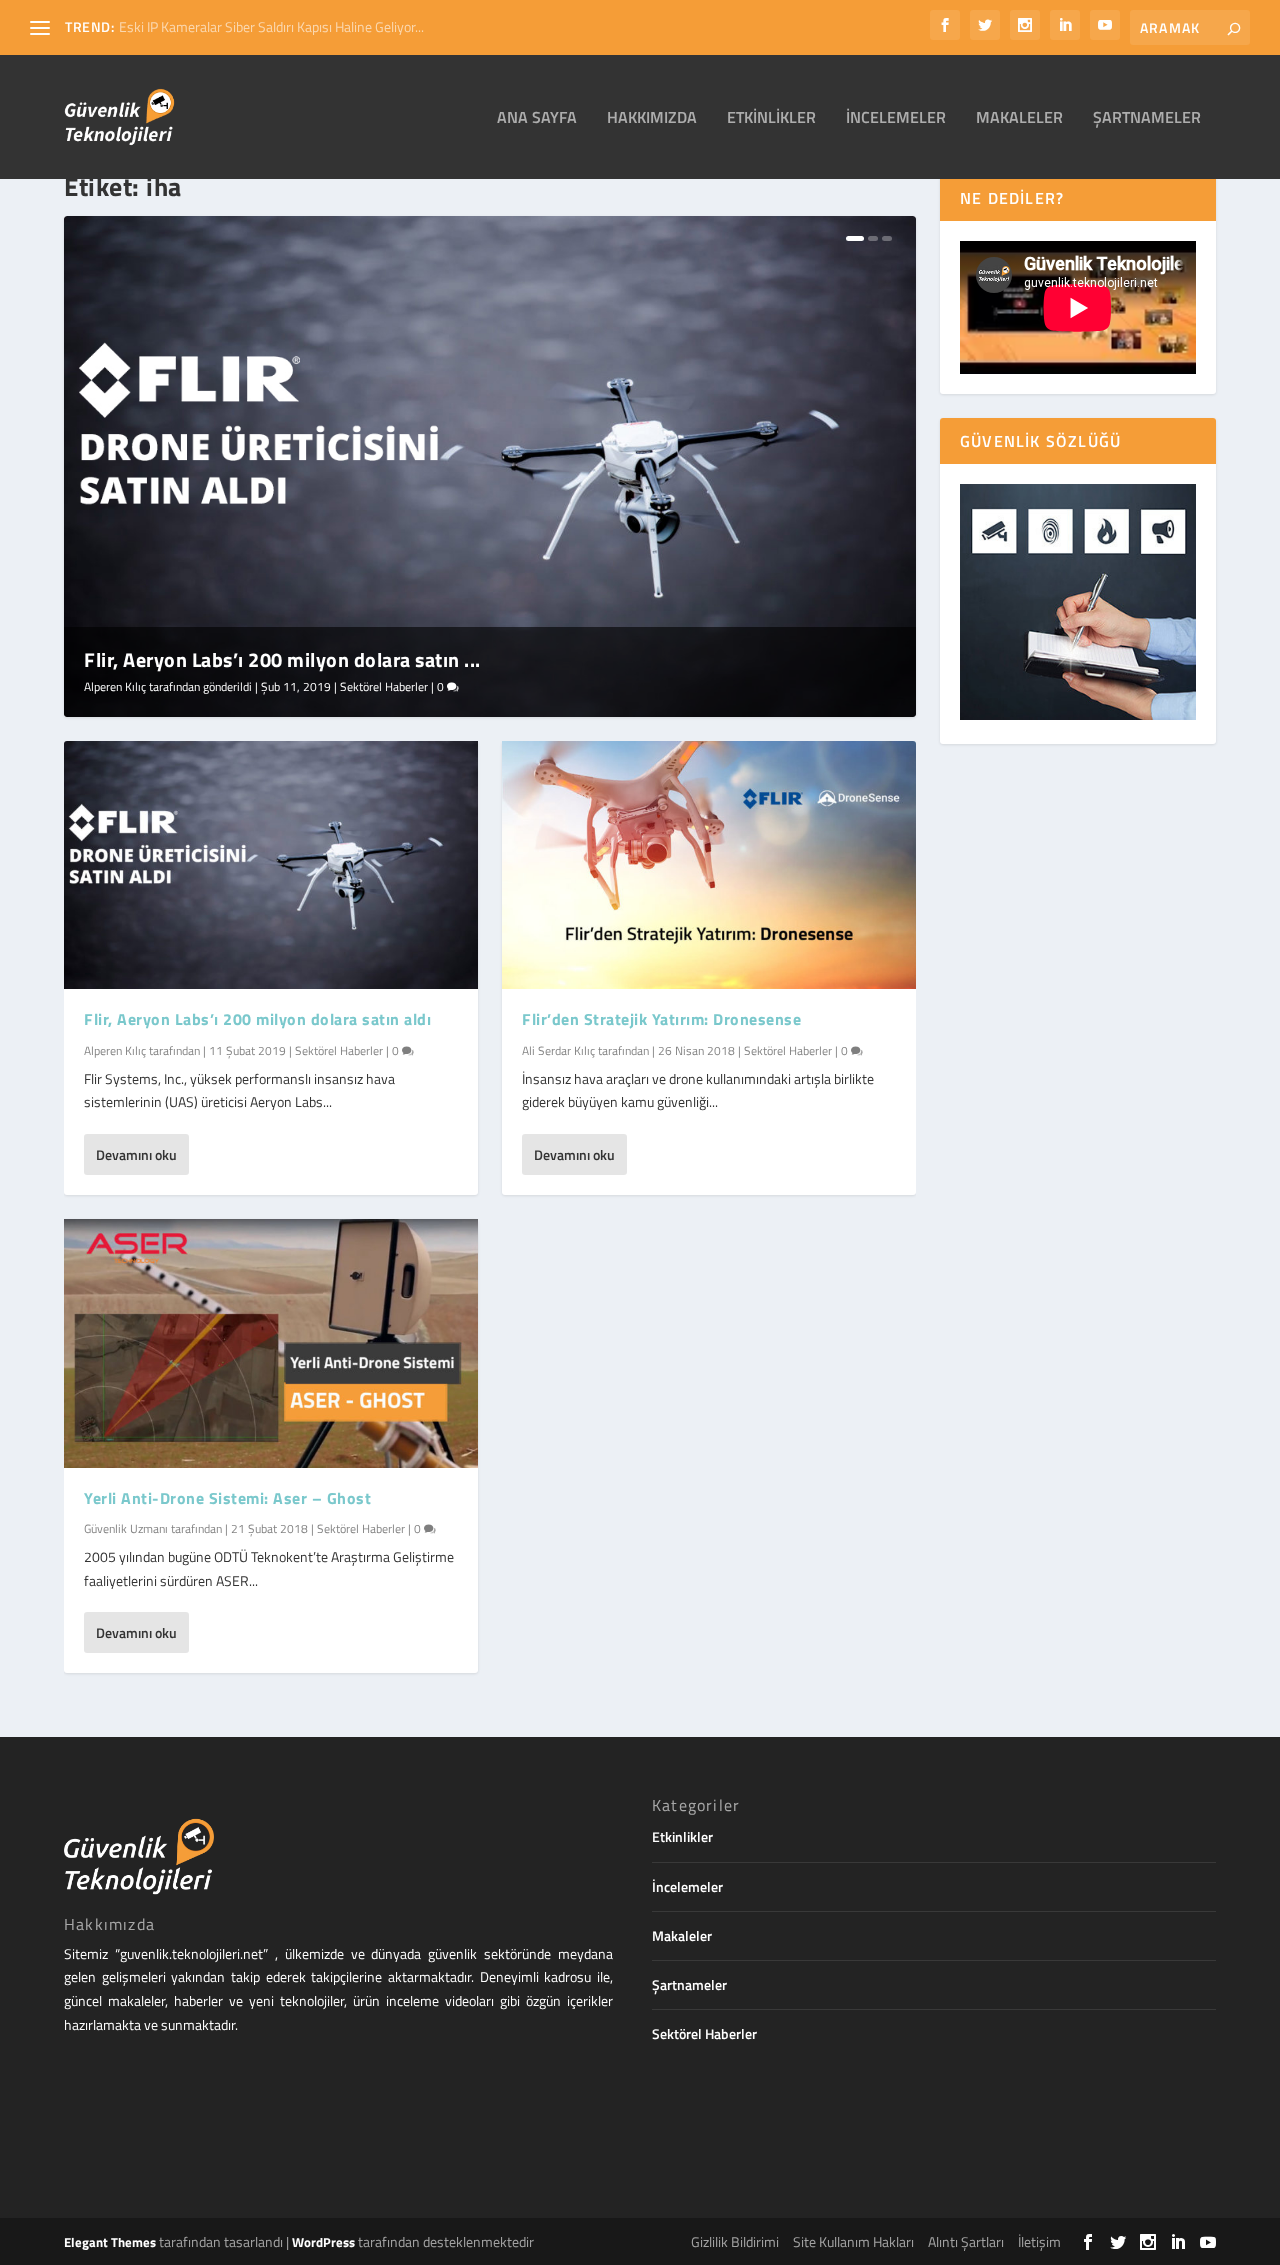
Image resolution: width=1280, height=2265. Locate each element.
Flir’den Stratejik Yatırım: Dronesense (661, 1019)
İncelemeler (896, 119)
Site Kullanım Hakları (853, 2241)
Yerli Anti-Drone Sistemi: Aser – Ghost (227, 1498)
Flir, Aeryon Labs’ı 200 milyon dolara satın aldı (257, 1019)
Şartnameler (1147, 119)
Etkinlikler (771, 119)
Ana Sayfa (537, 119)
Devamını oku (136, 1154)
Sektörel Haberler (384, 686)
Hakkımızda (652, 119)
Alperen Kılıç (115, 686)
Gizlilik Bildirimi (735, 2241)
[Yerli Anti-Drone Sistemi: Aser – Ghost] (271, 1343)
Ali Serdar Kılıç (558, 1050)
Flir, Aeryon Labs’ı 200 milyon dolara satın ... (282, 659)
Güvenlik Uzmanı (126, 1528)
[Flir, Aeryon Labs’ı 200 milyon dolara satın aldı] (271, 865)
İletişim (1039, 2241)
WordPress (323, 2242)
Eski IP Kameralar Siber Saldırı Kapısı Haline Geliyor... (271, 26)
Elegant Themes (110, 2242)
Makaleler (1019, 119)
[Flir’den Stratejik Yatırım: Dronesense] (709, 865)
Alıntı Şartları (966, 2241)
